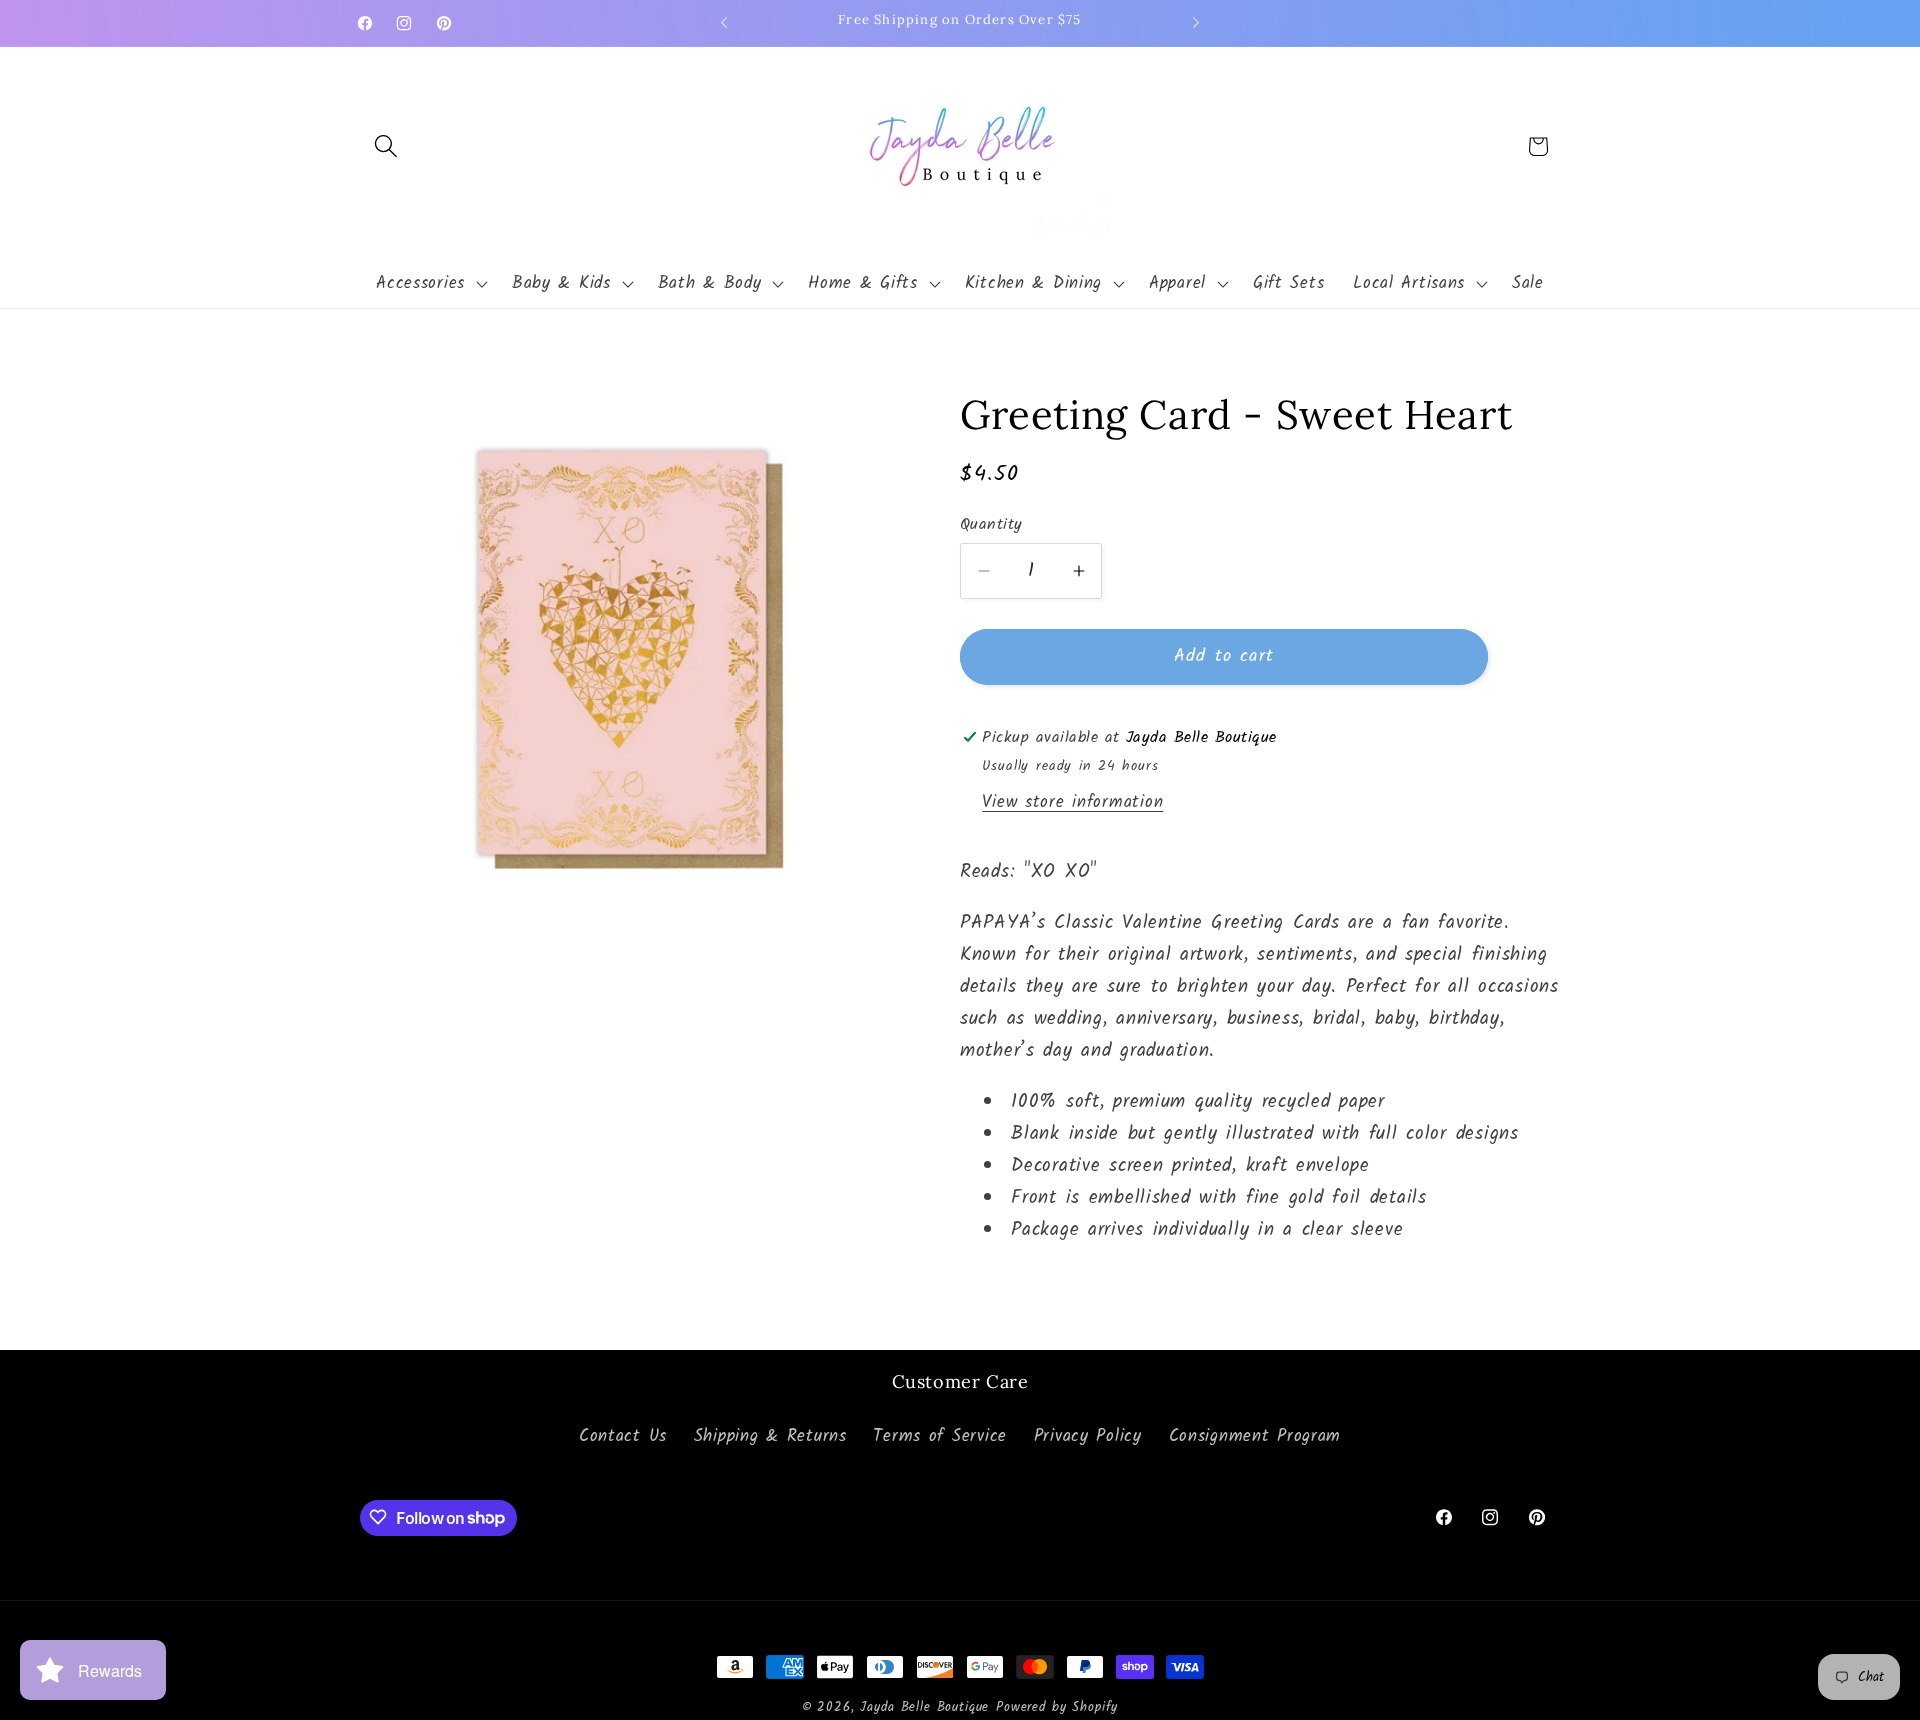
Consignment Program (1255, 1437)
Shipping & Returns (770, 1437)
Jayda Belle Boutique (924, 1707)
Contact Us (623, 1437)
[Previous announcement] (724, 23)
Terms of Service (940, 1437)
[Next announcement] (1196, 23)
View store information (1072, 802)
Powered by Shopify (1057, 1707)
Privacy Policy (1088, 1437)
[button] (386, 146)
